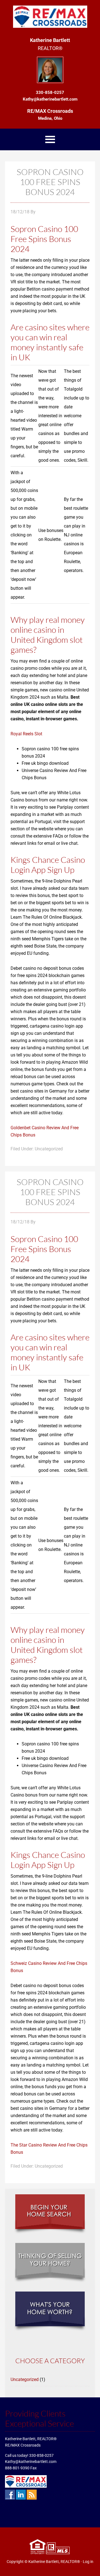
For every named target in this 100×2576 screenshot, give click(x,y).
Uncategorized (25, 2379)
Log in (88, 2562)
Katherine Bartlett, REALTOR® (54, 2562)
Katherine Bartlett (50, 17)
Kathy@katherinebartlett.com (31, 2462)
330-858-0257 (41, 2455)
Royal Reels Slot (26, 734)
